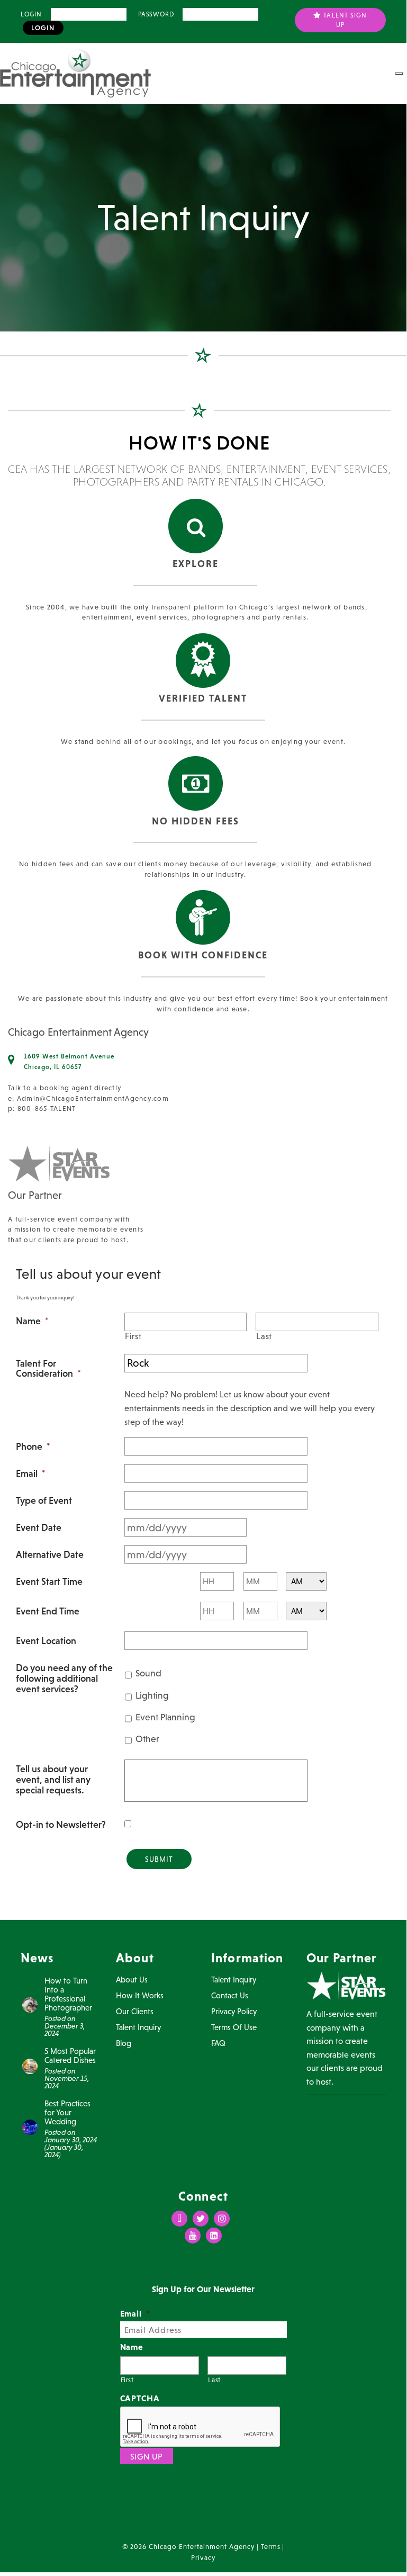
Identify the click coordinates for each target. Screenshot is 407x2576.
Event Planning (165, 1717)
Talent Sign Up (344, 20)
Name (32, 1321)
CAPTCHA (140, 2398)
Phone (33, 1447)
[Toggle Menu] (399, 74)
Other (147, 1739)
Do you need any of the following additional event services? (64, 1678)
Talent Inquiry (138, 2027)
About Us (132, 1980)
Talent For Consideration (48, 1369)
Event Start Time (49, 1582)
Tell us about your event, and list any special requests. (53, 1779)
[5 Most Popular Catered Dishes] (30, 2066)
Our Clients (135, 2011)
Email (30, 1474)
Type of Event (44, 1501)
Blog (124, 2043)
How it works (140, 1995)
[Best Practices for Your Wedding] (30, 2126)
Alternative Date (50, 1555)
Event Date (39, 1528)
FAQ (218, 2043)
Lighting (152, 1695)
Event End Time (48, 1611)
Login (31, 14)
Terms (271, 2547)
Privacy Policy (234, 2011)
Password (156, 14)
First (133, 1336)
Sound (148, 1673)
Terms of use (234, 2027)
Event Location (46, 1641)
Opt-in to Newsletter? (61, 1825)
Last (264, 1336)
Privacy (203, 2558)
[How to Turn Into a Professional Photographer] (30, 2004)
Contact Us (230, 1995)
